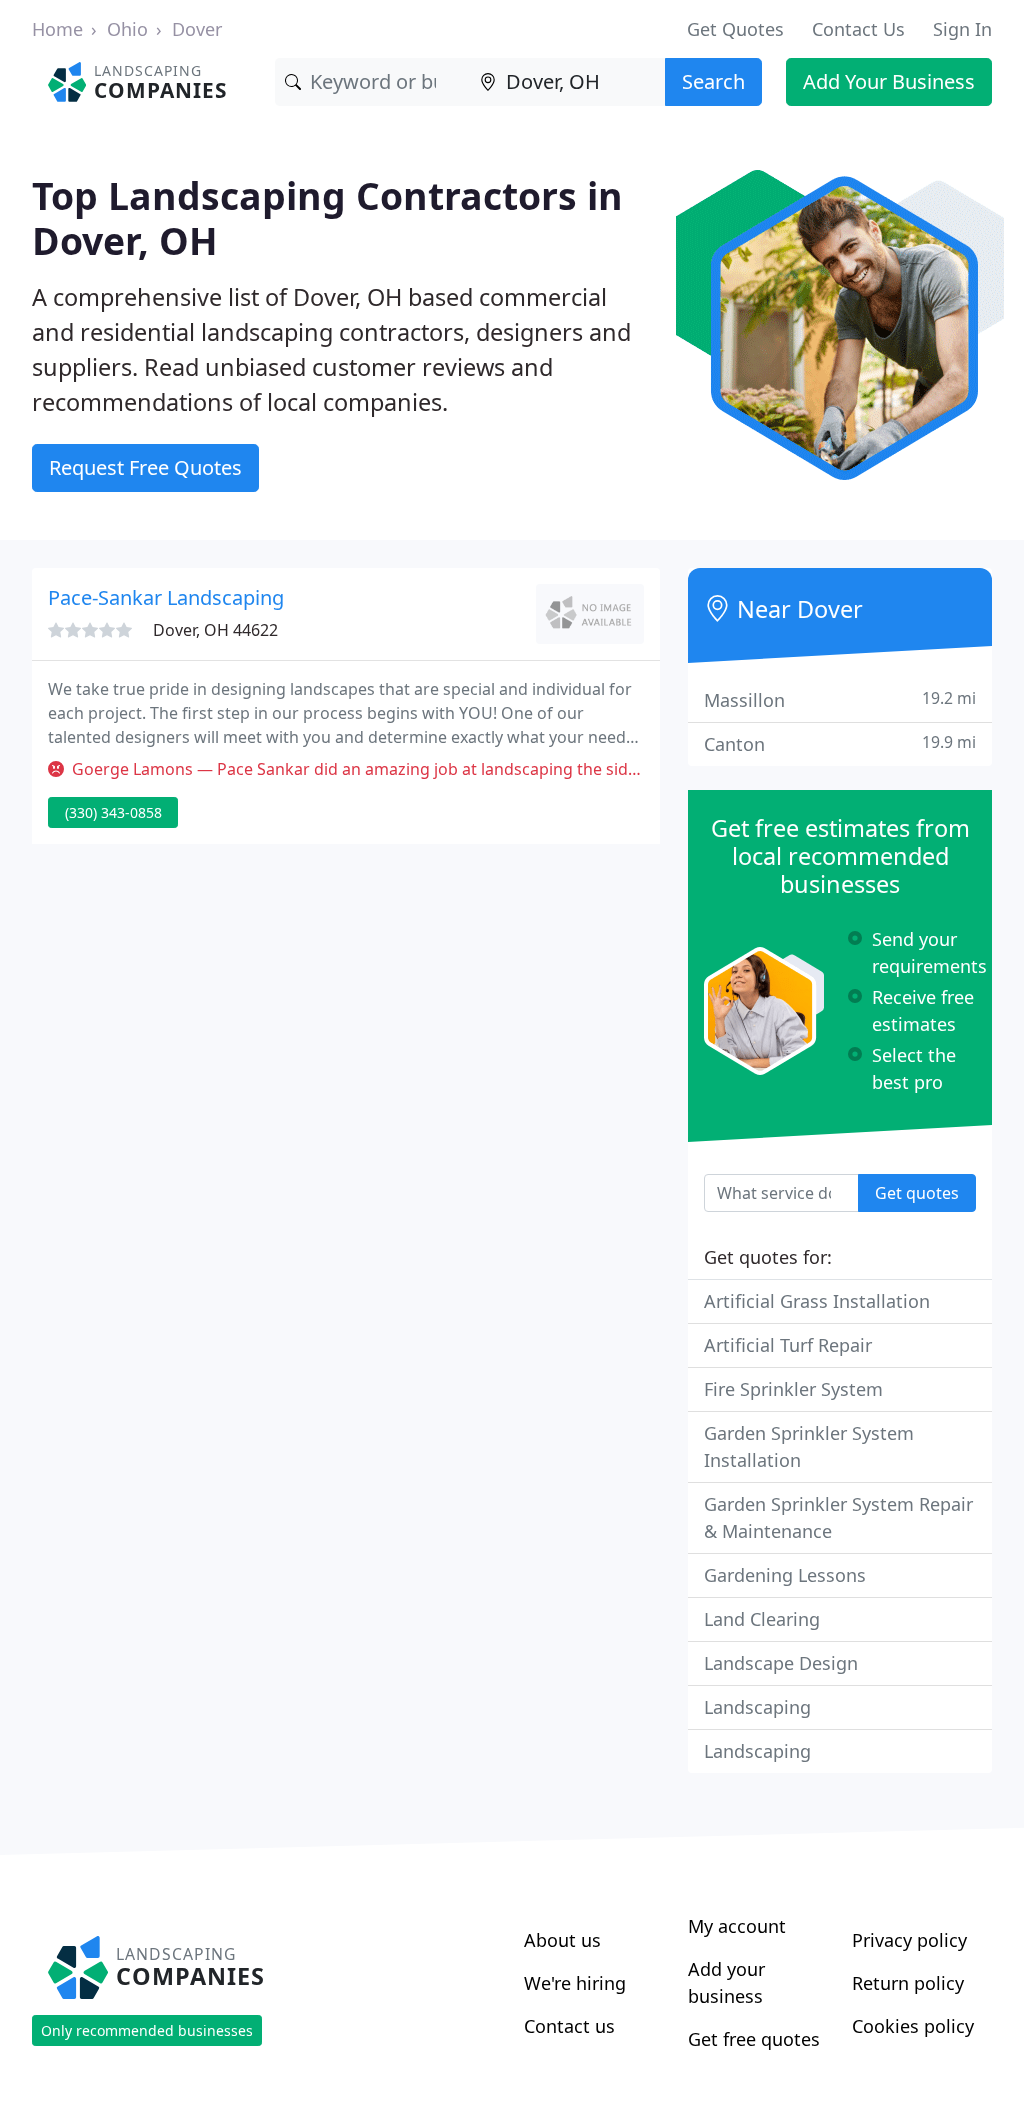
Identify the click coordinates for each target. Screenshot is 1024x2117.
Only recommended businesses (147, 2030)
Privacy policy (909, 1940)
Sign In (962, 29)
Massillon (840, 699)
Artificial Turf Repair (788, 1345)
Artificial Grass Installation (817, 1301)
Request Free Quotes (145, 467)
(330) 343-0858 (113, 812)
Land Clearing (762, 1619)
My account (737, 1926)
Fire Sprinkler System (793, 1389)
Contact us (569, 2026)
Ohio (127, 29)
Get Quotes (735, 29)
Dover (197, 29)
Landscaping (757, 1707)
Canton (840, 743)
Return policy (908, 1983)
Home (57, 29)
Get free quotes (754, 2039)
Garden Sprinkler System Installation (809, 1446)
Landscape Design (781, 1663)
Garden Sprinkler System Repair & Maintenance (838, 1517)
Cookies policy (913, 2026)
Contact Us (858, 29)
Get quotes (917, 1193)
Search (713, 81)
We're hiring (575, 1983)
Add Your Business (889, 81)
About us (562, 1940)
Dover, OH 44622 (215, 630)
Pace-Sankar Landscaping (166, 597)
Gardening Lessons (785, 1575)
